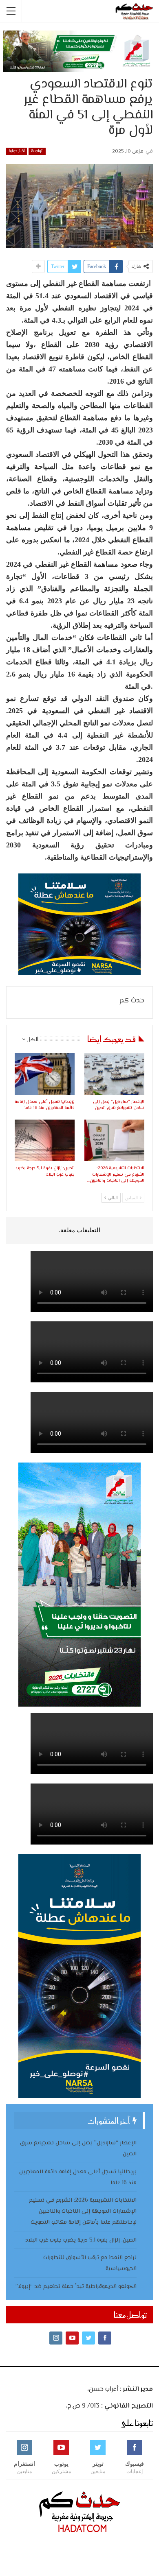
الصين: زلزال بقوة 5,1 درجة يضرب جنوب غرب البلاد (81, 2240)
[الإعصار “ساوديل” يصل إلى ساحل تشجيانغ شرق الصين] (114, 1074)
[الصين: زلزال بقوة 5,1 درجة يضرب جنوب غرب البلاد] (45, 1141)
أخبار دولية (17, 151)
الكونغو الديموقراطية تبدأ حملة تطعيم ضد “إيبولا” (76, 2287)
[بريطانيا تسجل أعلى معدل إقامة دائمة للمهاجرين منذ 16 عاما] (45, 1074)
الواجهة (37, 151)
